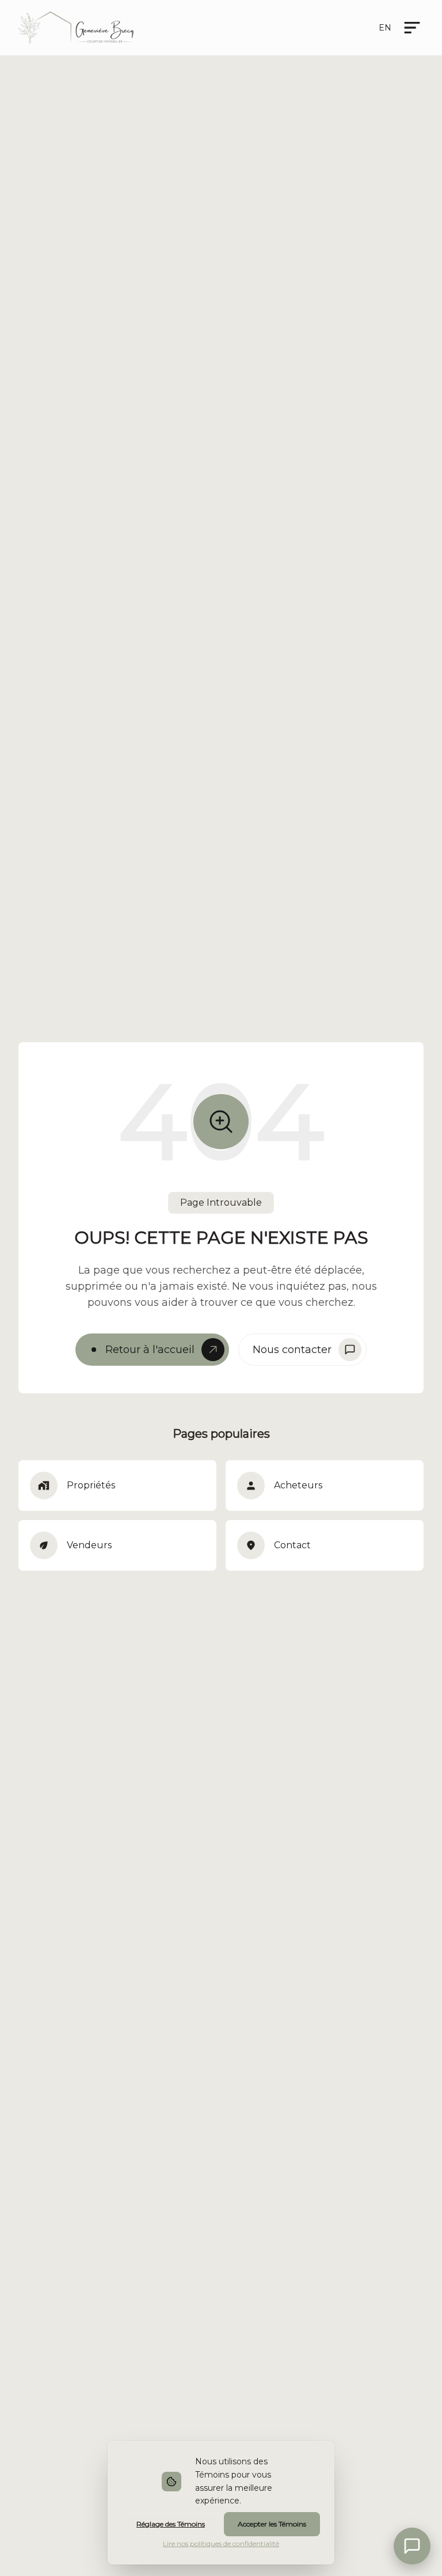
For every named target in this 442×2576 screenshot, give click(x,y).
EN (385, 28)
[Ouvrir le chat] (412, 2546)
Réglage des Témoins (171, 2524)
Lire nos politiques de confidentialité (221, 2543)
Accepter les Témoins (272, 2524)
